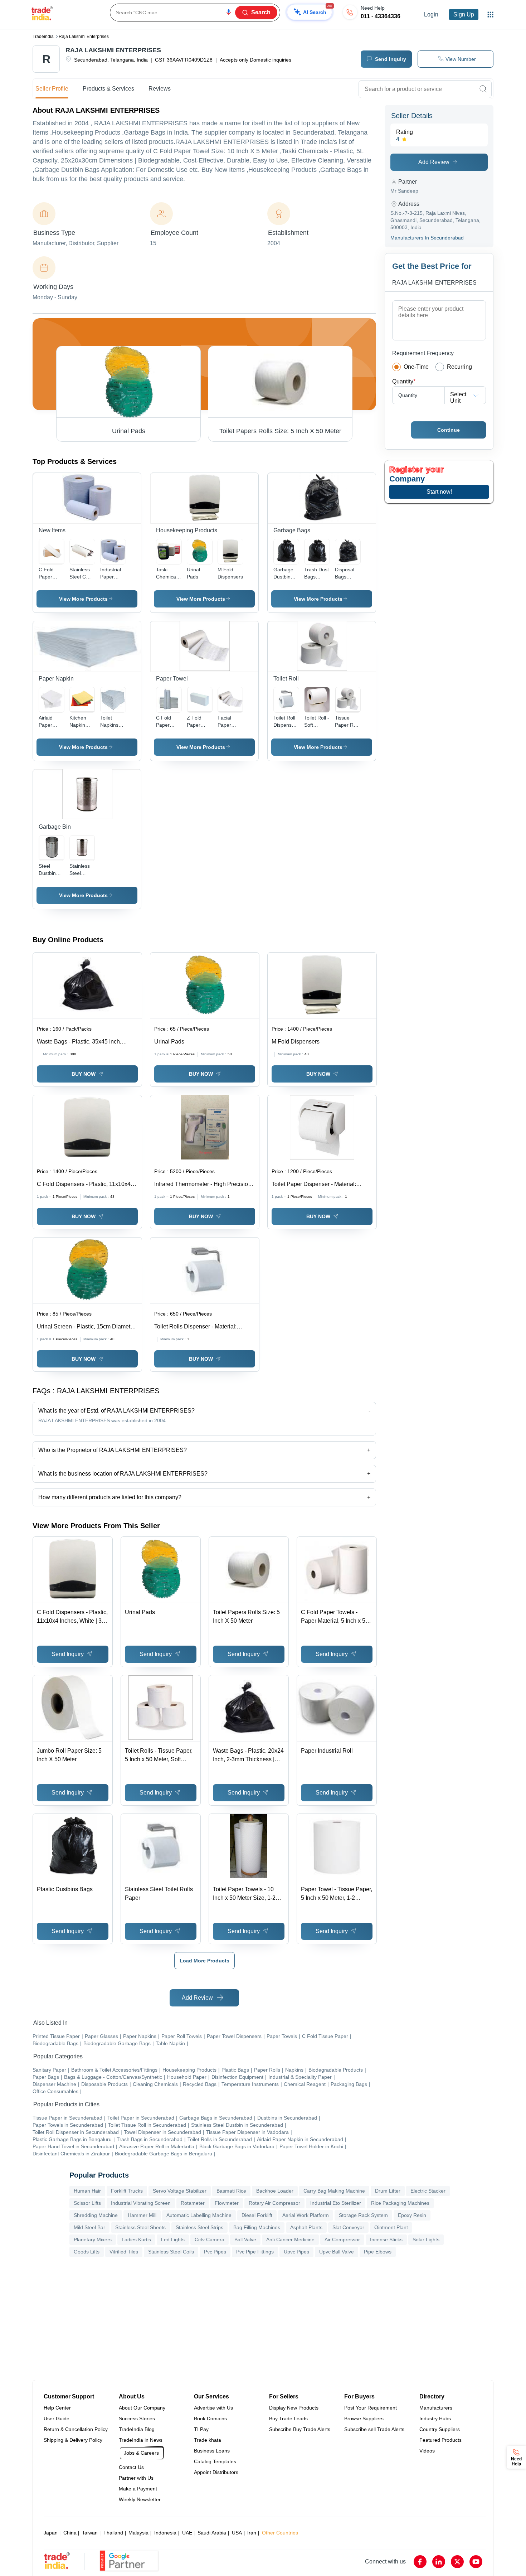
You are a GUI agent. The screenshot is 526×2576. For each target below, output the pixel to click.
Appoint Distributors (216, 2472)
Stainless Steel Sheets (140, 2227)
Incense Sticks (386, 2240)
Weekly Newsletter (140, 2499)
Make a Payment (138, 2489)
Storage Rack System (363, 2215)
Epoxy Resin (412, 2215)
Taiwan (90, 2533)
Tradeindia (43, 37)
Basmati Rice (231, 2191)
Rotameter (193, 2203)
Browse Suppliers (364, 2418)
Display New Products (294, 2408)
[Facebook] (420, 2562)
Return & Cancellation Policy (76, 2429)
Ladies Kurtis (136, 2240)
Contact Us (131, 2467)
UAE (187, 2533)
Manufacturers (436, 2408)
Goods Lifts (87, 2252)
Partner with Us (136, 2478)
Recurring (459, 367)
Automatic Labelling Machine (199, 2215)
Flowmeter (227, 2203)
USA (237, 2533)
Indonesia (165, 2533)
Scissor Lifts (87, 2203)
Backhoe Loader (275, 2191)
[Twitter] (457, 2562)
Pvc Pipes (215, 2252)
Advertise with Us (213, 2408)
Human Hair (87, 2191)
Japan (51, 2533)
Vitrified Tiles (124, 2252)
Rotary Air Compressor (274, 2203)
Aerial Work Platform (306, 2215)
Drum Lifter (388, 2191)
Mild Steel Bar (89, 2227)
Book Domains (210, 2418)
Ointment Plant (391, 2227)
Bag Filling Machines (257, 2227)
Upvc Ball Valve (337, 2252)
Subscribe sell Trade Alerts (374, 2429)
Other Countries (280, 2533)
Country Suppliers (440, 2429)
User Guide (57, 2418)
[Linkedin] (439, 2562)
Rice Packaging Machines (400, 2203)
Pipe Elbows (378, 2252)
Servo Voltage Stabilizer (180, 2191)
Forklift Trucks (127, 2191)
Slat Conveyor (348, 2227)
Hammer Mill (142, 2215)
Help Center (57, 2408)
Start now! (439, 492)
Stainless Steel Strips (199, 2227)
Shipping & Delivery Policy (73, 2440)
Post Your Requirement (371, 2408)
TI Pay (201, 2429)
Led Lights (173, 2240)
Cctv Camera (210, 2240)
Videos (427, 2451)
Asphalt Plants (306, 2227)
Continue (449, 430)
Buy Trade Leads (288, 2418)
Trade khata (208, 2440)
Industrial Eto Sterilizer (336, 2203)
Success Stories (137, 2418)
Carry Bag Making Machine (334, 2191)
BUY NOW (84, 1074)
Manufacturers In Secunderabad (427, 238)
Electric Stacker (428, 2191)
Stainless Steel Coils (171, 2252)
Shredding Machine (96, 2215)
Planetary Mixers (93, 2240)
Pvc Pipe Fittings (255, 2252)
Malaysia (138, 2533)
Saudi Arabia (212, 2533)
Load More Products (204, 1961)
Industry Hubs (435, 2418)
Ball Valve (245, 2240)
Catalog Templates (215, 2461)
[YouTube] (476, 2562)
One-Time (416, 367)
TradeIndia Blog (137, 2429)
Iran (252, 2533)
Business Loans (212, 2451)
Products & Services (108, 89)
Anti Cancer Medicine (290, 2240)
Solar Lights (426, 2240)
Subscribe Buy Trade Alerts (300, 2429)
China (70, 2533)
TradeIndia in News (141, 2440)
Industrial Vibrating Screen (141, 2203)
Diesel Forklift (257, 2215)
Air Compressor (342, 2240)
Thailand (113, 2533)
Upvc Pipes (296, 2252)
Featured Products (440, 2440)
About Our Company (142, 2408)
